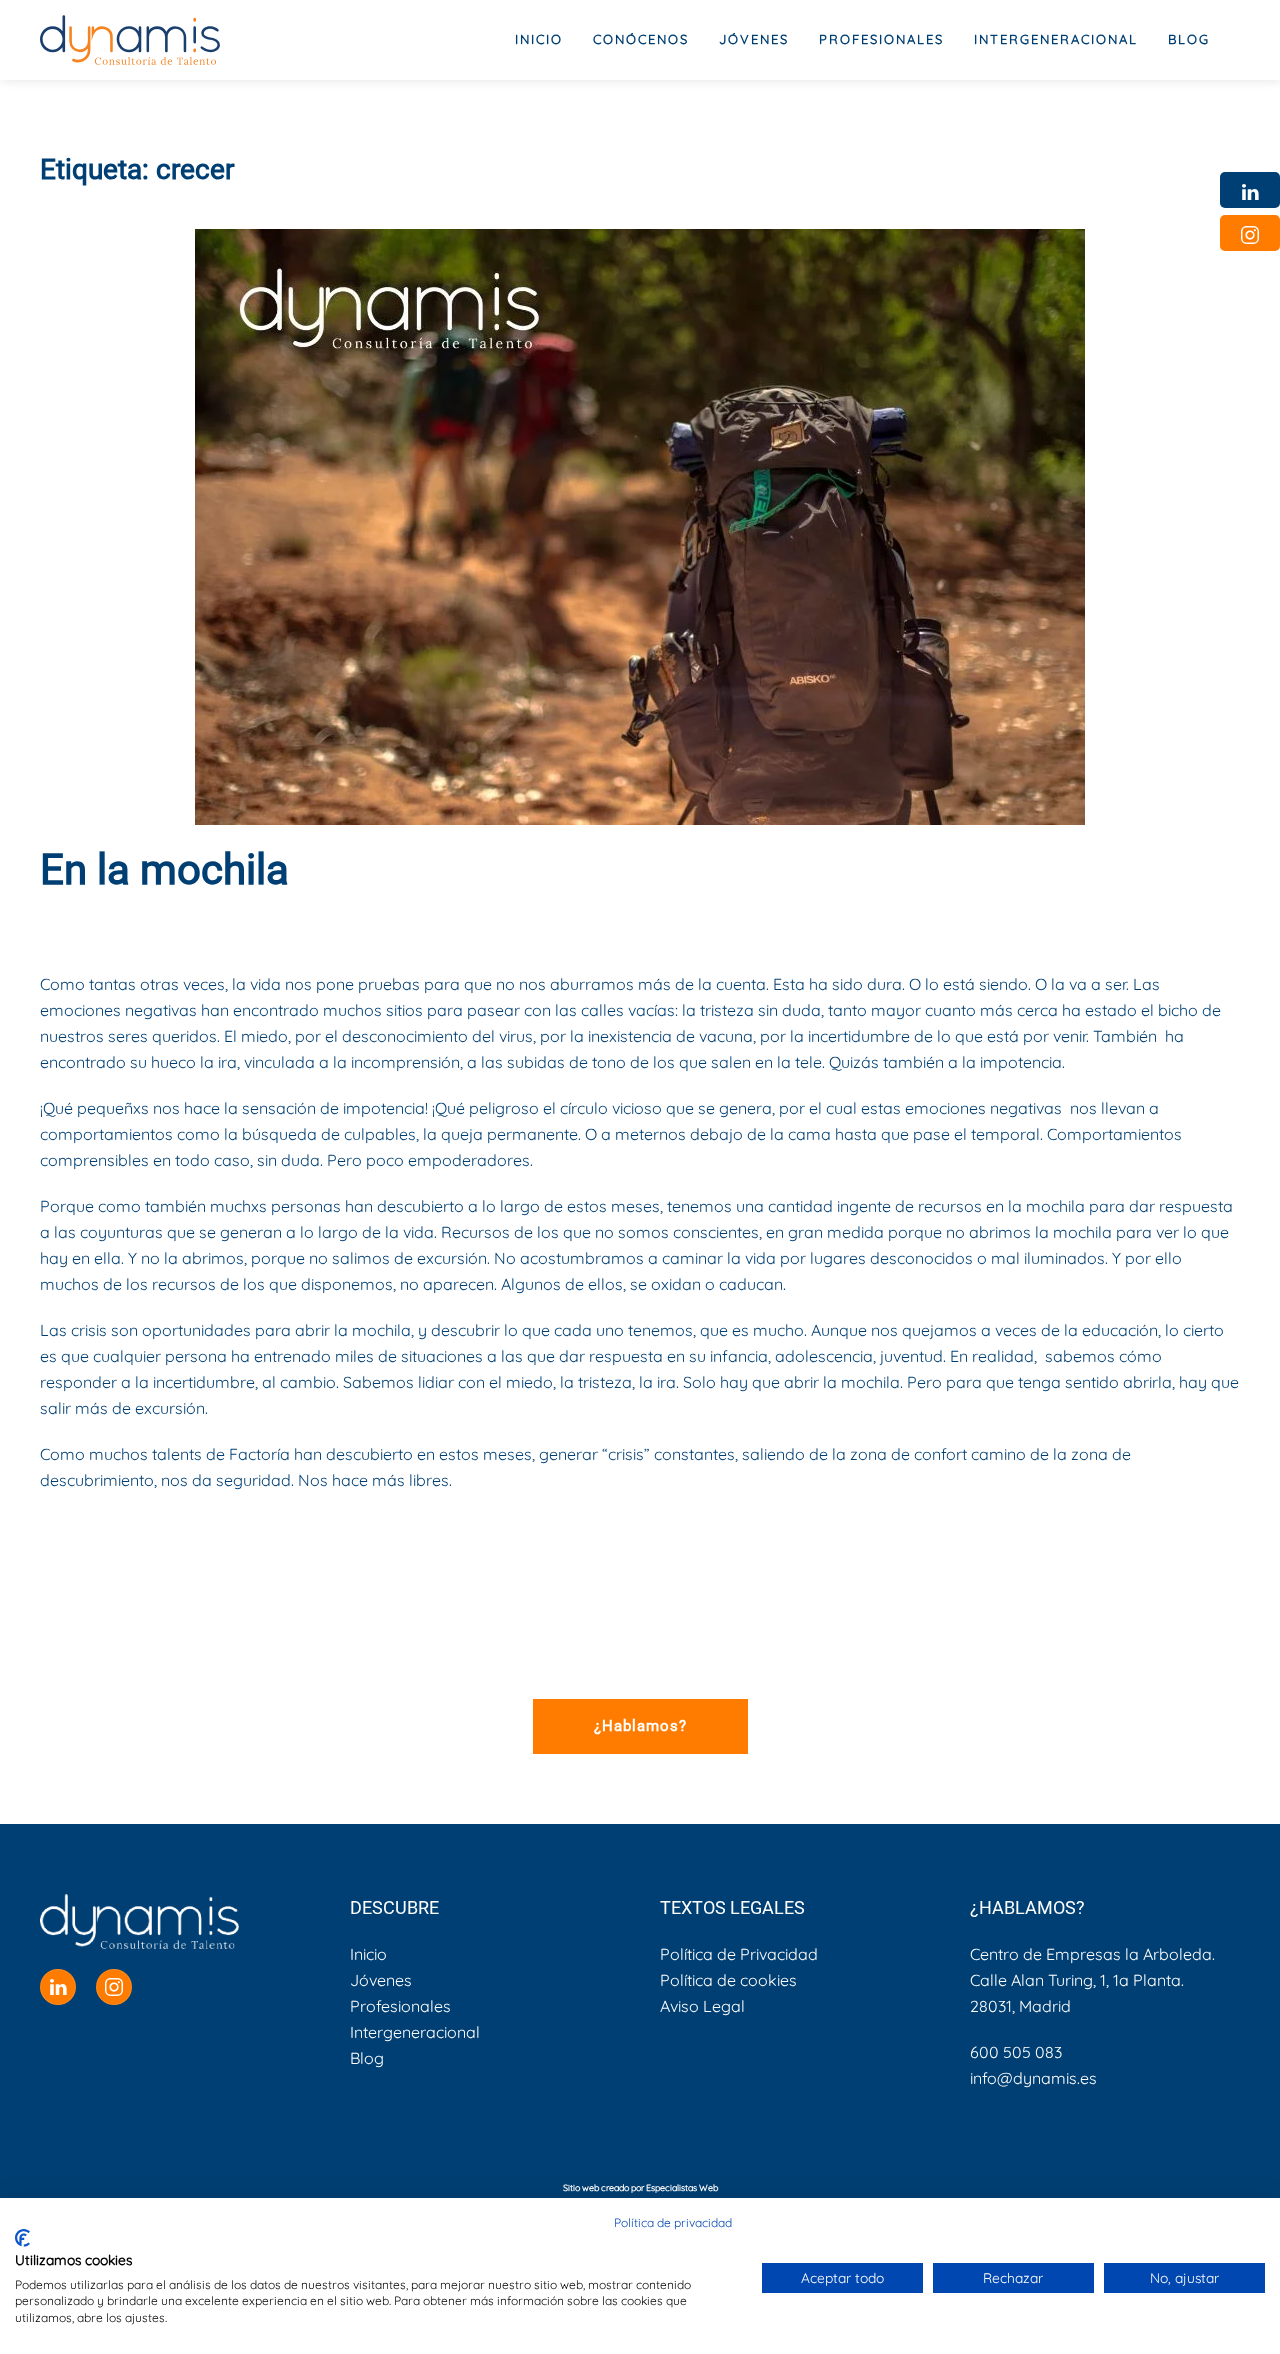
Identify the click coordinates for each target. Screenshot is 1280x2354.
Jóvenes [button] (754, 39)
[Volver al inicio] (130, 40)
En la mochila (164, 869)
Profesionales (400, 2006)
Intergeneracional (415, 2032)
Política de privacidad (673, 2222)
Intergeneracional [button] (1056, 39)
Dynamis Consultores (220, 923)
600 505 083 (1016, 2052)
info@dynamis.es (1033, 2078)
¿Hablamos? (640, 1726)
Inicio (539, 39)
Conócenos (641, 39)
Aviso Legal (702, 2006)
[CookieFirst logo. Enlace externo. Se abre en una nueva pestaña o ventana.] (22, 2238)
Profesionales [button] (881, 39)
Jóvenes (381, 1980)
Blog (1189, 39)
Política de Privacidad (739, 1954)
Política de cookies (728, 1980)
